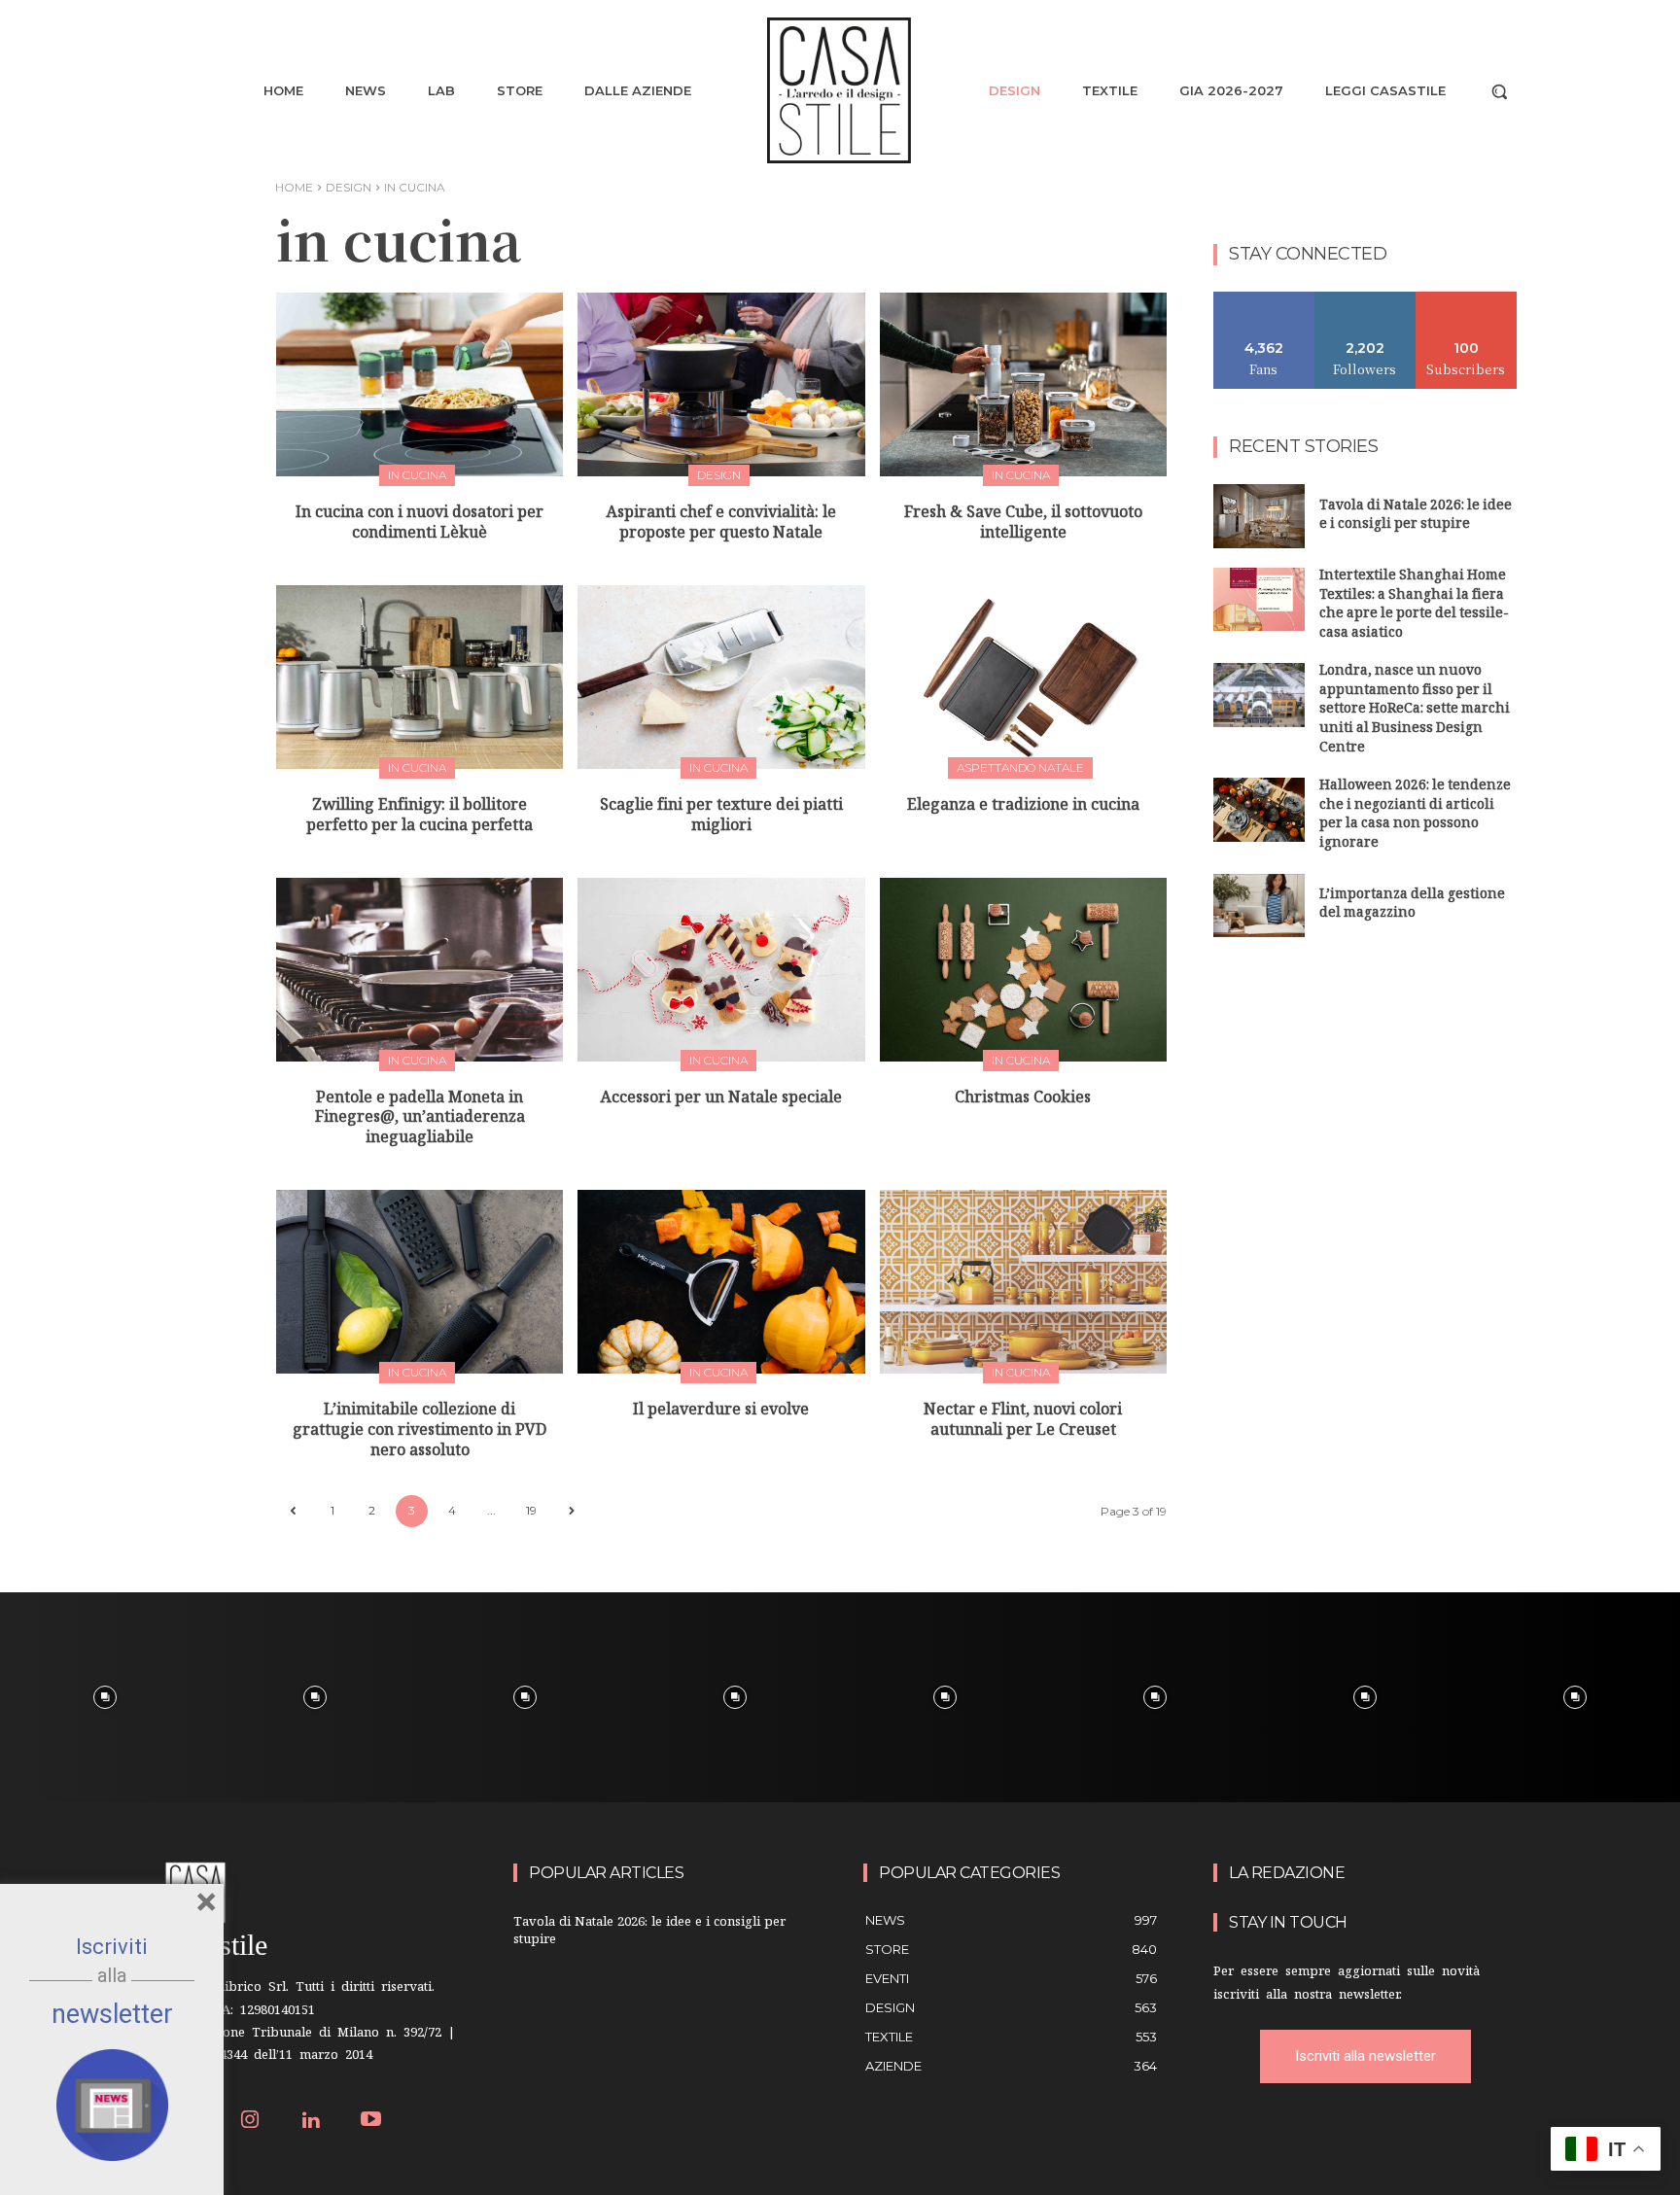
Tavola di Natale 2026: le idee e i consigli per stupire (1416, 517)
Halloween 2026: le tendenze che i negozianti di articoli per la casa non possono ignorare (1415, 816)
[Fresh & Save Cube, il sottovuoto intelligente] (1023, 384)
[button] (1499, 91)
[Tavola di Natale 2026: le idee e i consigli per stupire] (1259, 516)
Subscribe (1466, 299)
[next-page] (571, 1511)
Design (349, 187)
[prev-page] (292, 1511)
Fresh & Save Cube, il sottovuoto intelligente (1023, 525)
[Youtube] (372, 2122)
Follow (1365, 299)
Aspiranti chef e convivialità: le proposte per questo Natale (721, 525)
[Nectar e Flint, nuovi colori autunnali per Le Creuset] (1023, 1282)
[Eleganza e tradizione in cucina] (1023, 677)
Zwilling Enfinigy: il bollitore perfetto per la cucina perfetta (420, 818)
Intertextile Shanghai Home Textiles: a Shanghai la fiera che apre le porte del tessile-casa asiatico (1414, 606)
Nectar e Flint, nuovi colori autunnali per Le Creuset (1023, 1422)
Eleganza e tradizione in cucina (1023, 807)
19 (531, 1510)
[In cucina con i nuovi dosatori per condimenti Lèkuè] (420, 384)
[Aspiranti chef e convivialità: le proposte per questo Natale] (721, 384)
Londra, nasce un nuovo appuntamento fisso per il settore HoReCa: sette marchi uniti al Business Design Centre (1415, 710)
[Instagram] (250, 2122)
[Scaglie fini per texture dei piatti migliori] (721, 677)
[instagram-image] (105, 1697)
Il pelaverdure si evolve (721, 1412)
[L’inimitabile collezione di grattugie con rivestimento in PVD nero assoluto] (420, 1282)
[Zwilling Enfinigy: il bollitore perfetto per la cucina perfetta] (420, 677)
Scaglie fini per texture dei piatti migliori (721, 818)
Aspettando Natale (1020, 767)
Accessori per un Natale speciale (721, 1100)
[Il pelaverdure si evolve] (721, 1282)
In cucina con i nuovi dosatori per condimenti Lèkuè (420, 525)
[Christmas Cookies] (1023, 970)
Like (1264, 299)
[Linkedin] (311, 2122)
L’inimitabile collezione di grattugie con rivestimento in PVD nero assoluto (420, 1432)
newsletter (112, 2014)
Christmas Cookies (1023, 1100)
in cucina (417, 475)
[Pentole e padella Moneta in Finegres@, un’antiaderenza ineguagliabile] (420, 970)
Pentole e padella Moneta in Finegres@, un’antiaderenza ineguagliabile (420, 1120)
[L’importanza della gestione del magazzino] (1259, 906)
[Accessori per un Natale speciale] (721, 970)
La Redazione (1287, 1873)
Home (294, 187)
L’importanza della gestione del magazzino (1412, 906)
